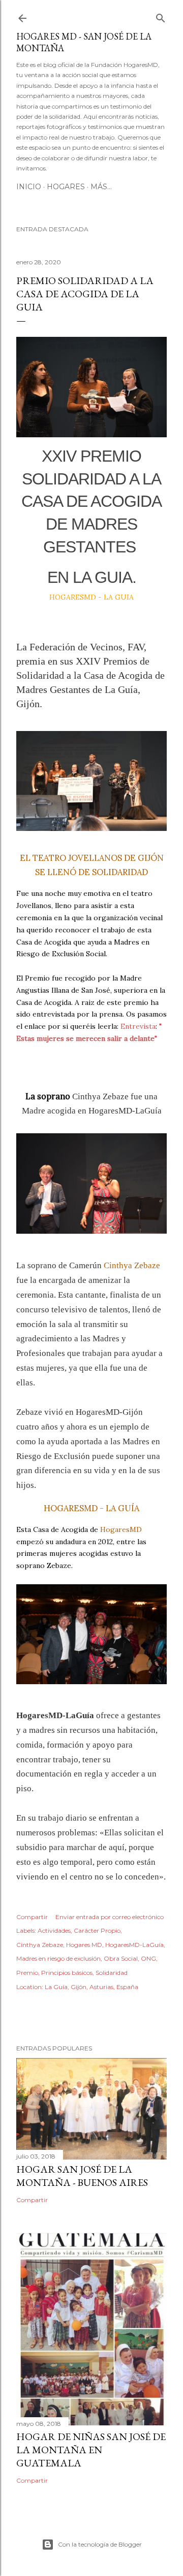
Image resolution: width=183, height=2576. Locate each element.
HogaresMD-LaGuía (134, 1945)
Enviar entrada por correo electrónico (110, 1917)
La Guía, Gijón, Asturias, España (91, 1987)
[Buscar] (161, 16)
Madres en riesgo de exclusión (58, 1958)
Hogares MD (84, 1945)
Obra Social (121, 1958)
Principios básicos (67, 1973)
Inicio (29, 187)
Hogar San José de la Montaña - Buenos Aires (82, 2176)
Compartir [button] (32, 1917)
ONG (148, 1958)
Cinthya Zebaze (40, 1945)
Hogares (66, 187)
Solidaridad (112, 1973)
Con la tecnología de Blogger (100, 2544)
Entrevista (138, 1026)
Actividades (54, 1930)
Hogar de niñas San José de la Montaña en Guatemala (91, 2450)
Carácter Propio (97, 1930)
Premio (27, 1973)
